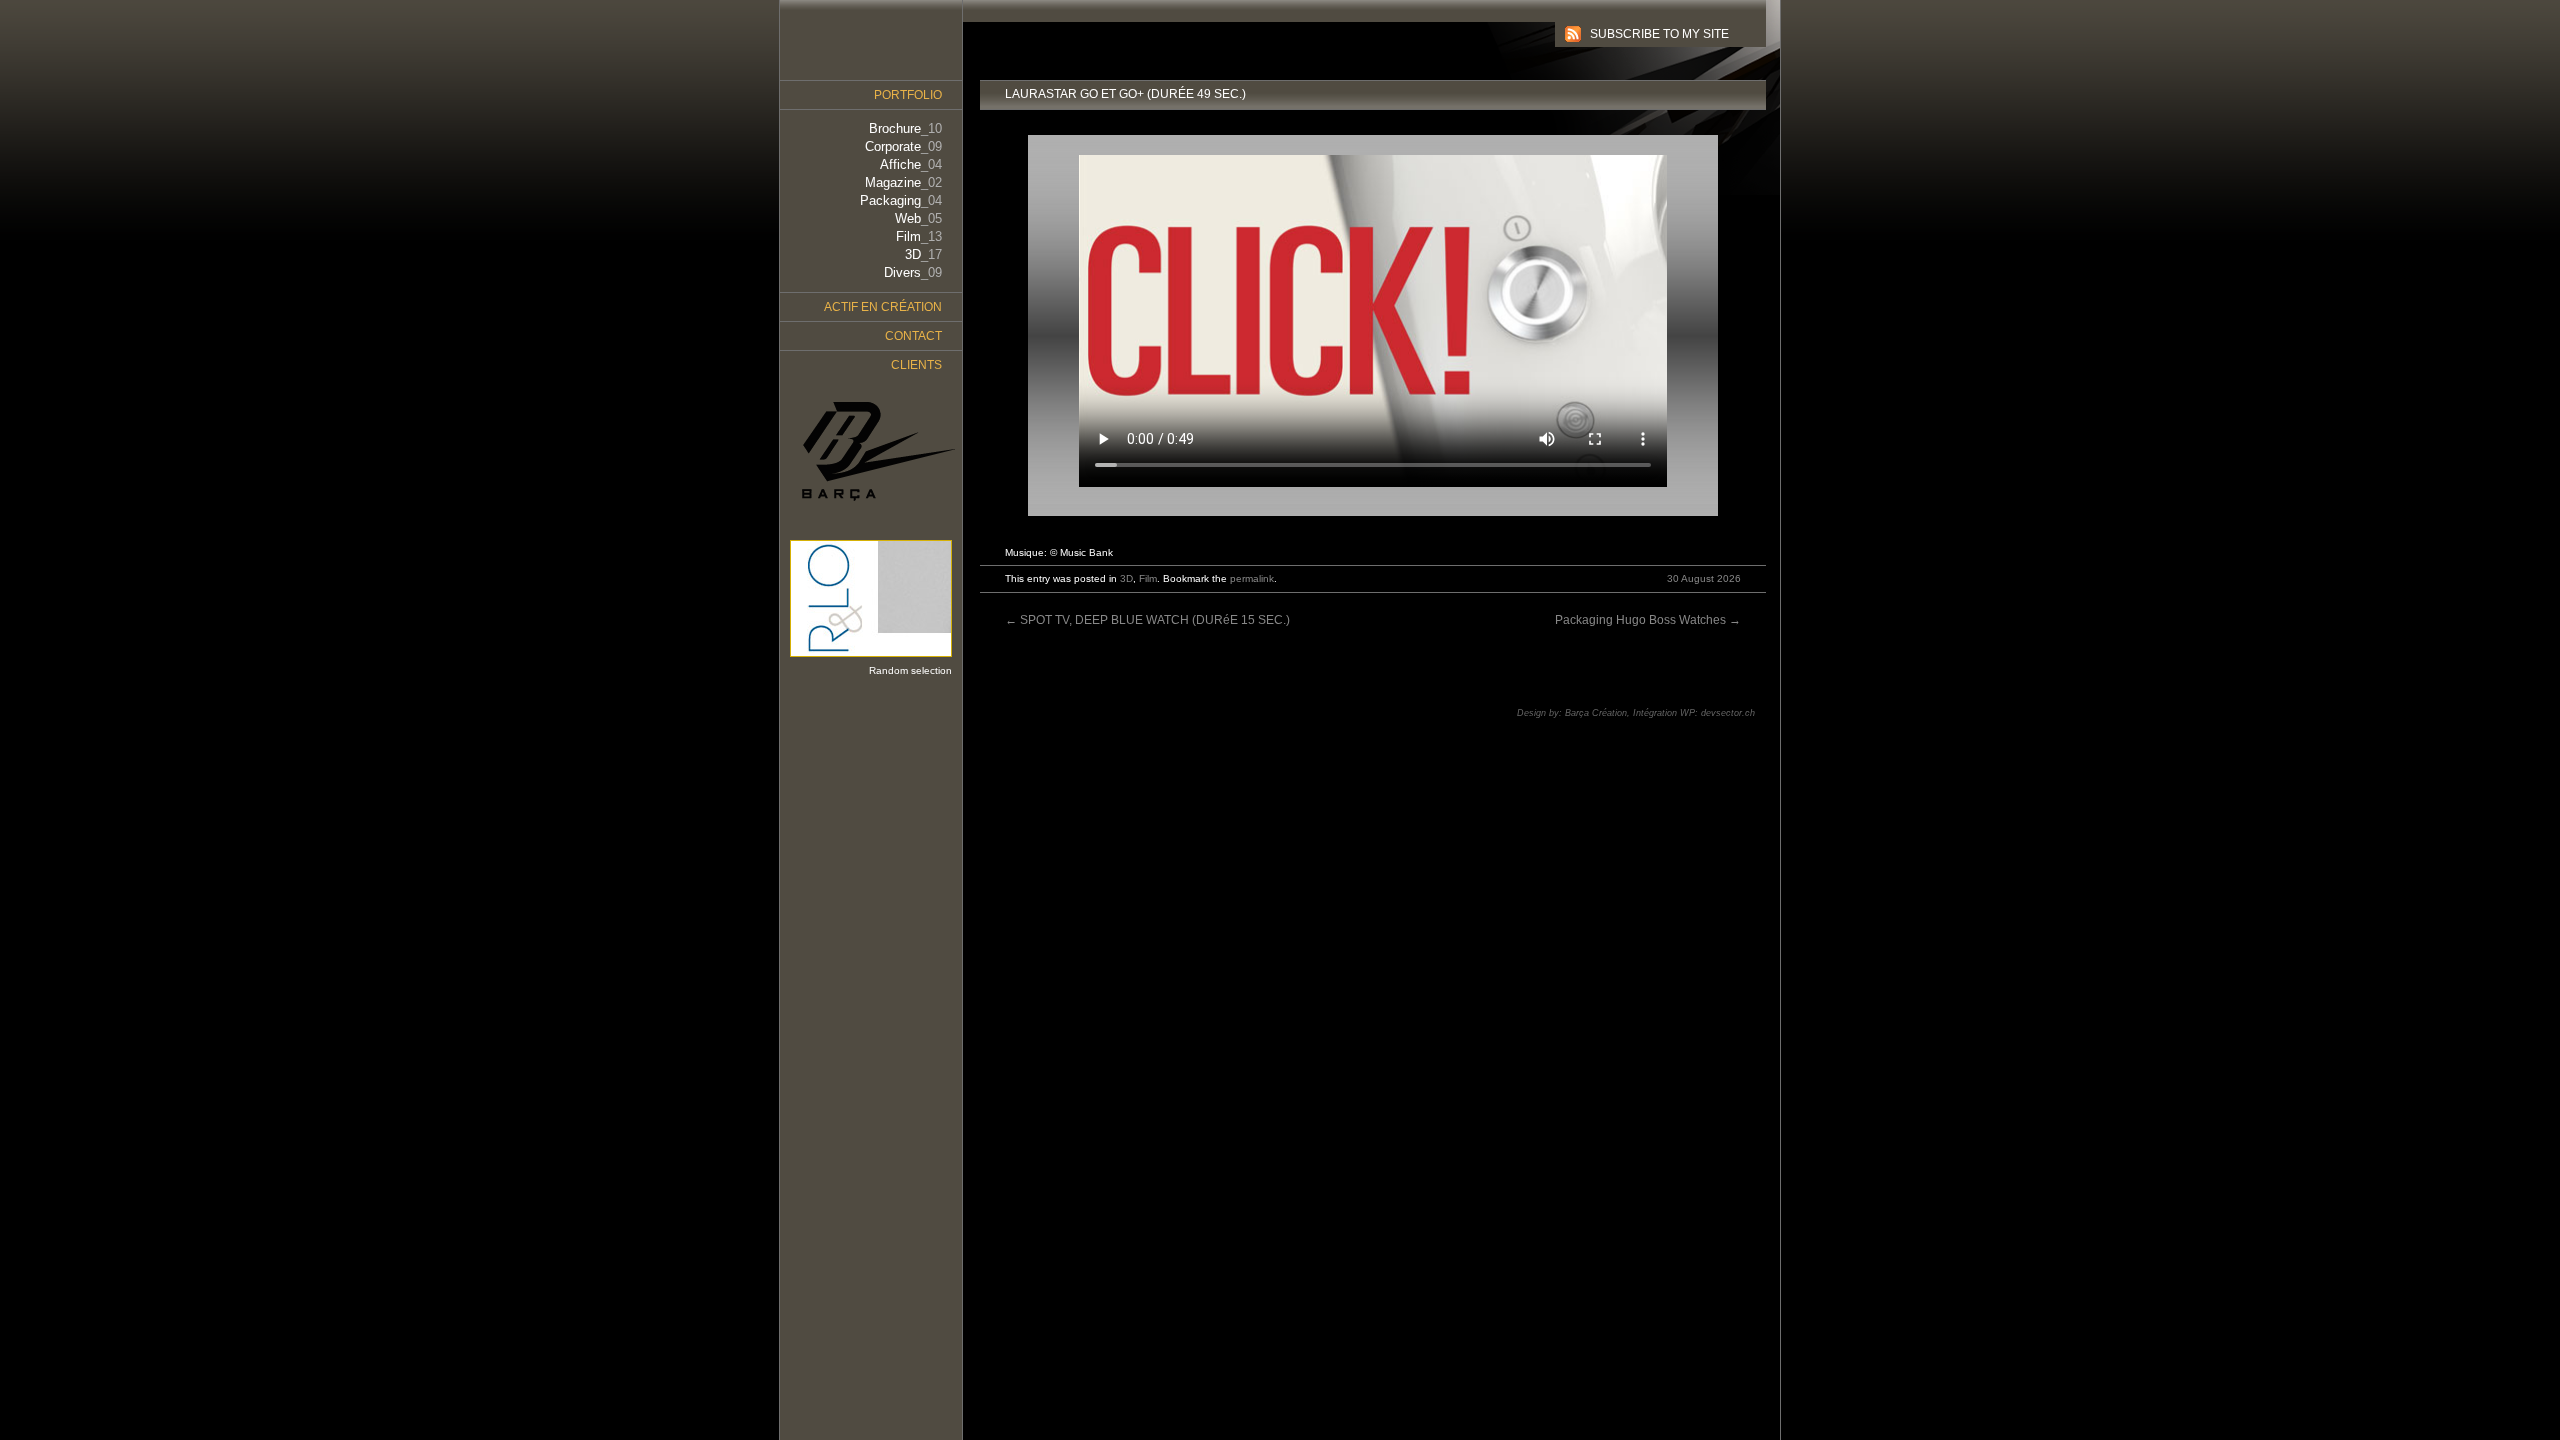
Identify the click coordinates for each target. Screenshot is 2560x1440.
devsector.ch (1728, 713)
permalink (1252, 578)
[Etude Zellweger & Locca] (866, 656)
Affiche (911, 164)
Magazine (903, 182)
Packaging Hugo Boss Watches (1648, 620)
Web (918, 218)
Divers (913, 272)
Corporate (903, 146)
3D (1126, 578)
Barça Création (1596, 713)
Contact (913, 336)
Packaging (901, 200)
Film (1148, 578)
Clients (916, 365)
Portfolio (908, 95)
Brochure (905, 128)
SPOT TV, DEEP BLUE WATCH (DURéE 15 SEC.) (1147, 620)
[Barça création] (871, 452)
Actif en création (883, 307)
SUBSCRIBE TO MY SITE (1659, 34)
